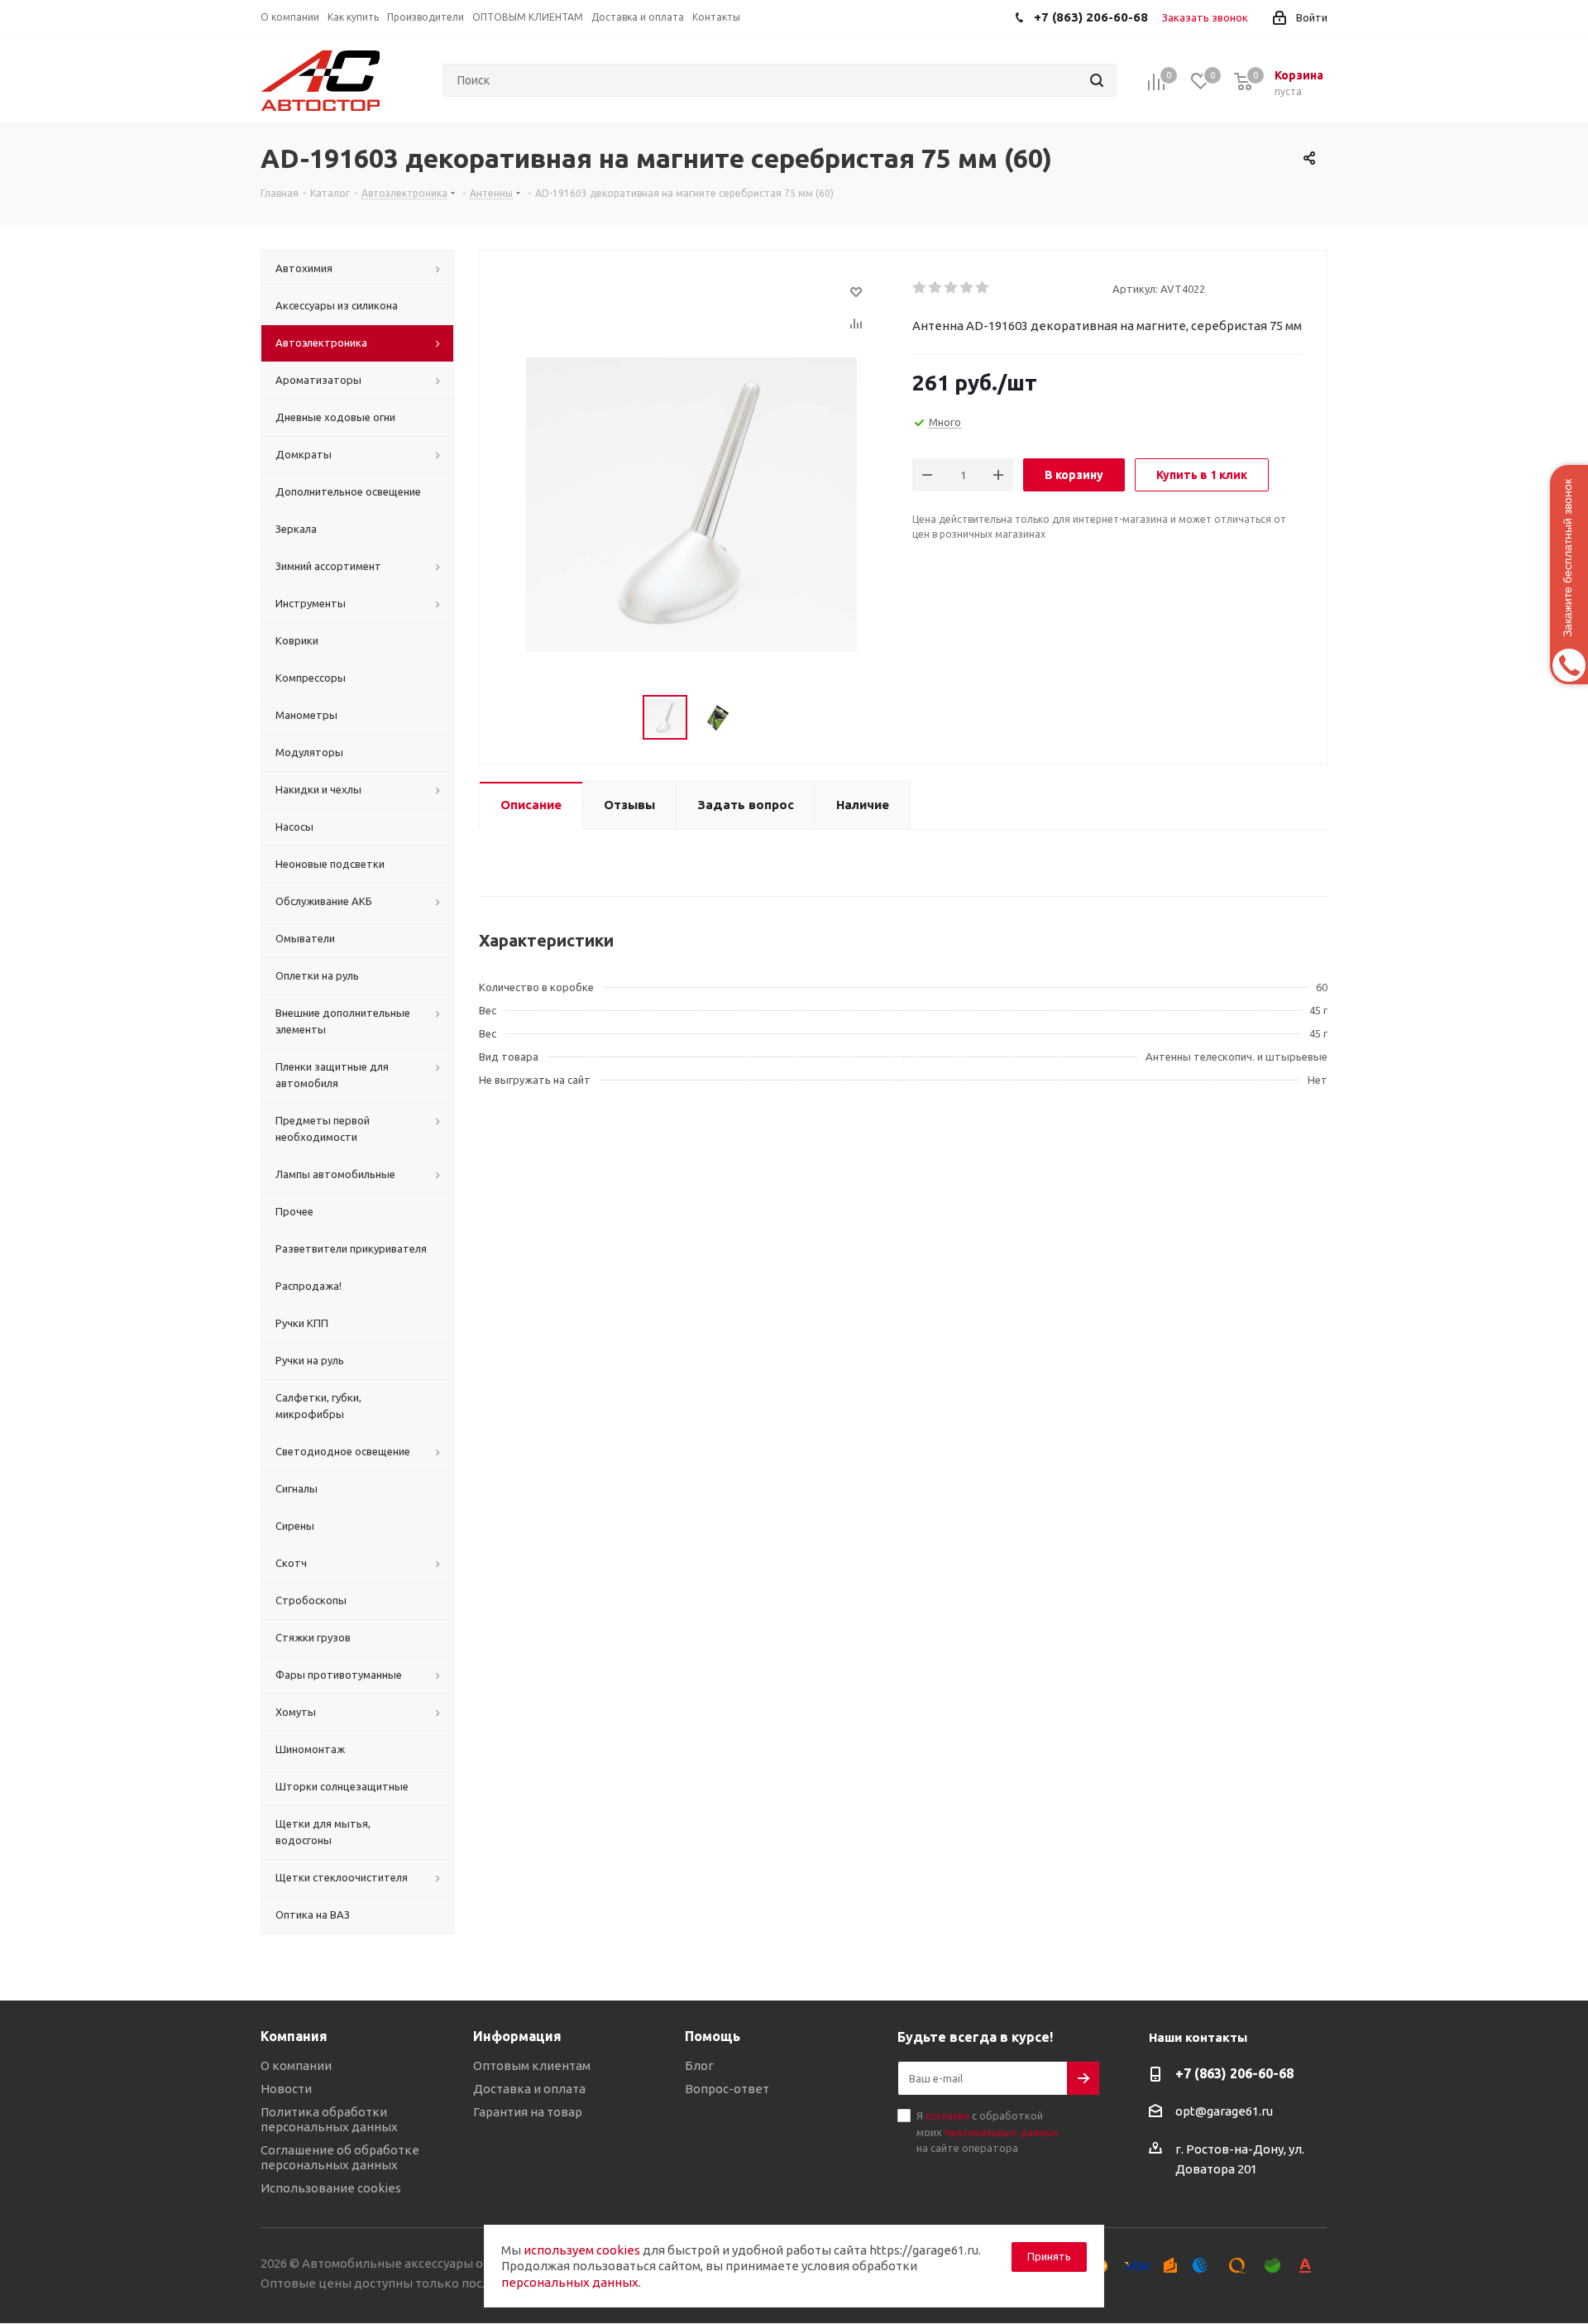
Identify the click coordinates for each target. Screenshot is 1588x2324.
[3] (952, 288)
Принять (1049, 2256)
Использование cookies (331, 2188)
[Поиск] (1097, 80)
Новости (286, 2089)
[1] (920, 288)
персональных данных (1002, 2132)
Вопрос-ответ (727, 2089)
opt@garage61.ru (1224, 2111)
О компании (296, 2065)
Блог (699, 2065)
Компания (294, 2036)
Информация (517, 2036)
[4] (967, 288)
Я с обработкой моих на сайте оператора (988, 2132)
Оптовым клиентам (532, 2065)
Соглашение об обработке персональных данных (340, 2157)
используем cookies (582, 2250)
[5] (983, 288)
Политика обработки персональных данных (329, 2119)
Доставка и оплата (529, 2089)
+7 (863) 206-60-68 (1234, 2073)
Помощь (713, 2036)
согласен (947, 2116)
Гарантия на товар (528, 2112)
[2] (936, 288)
